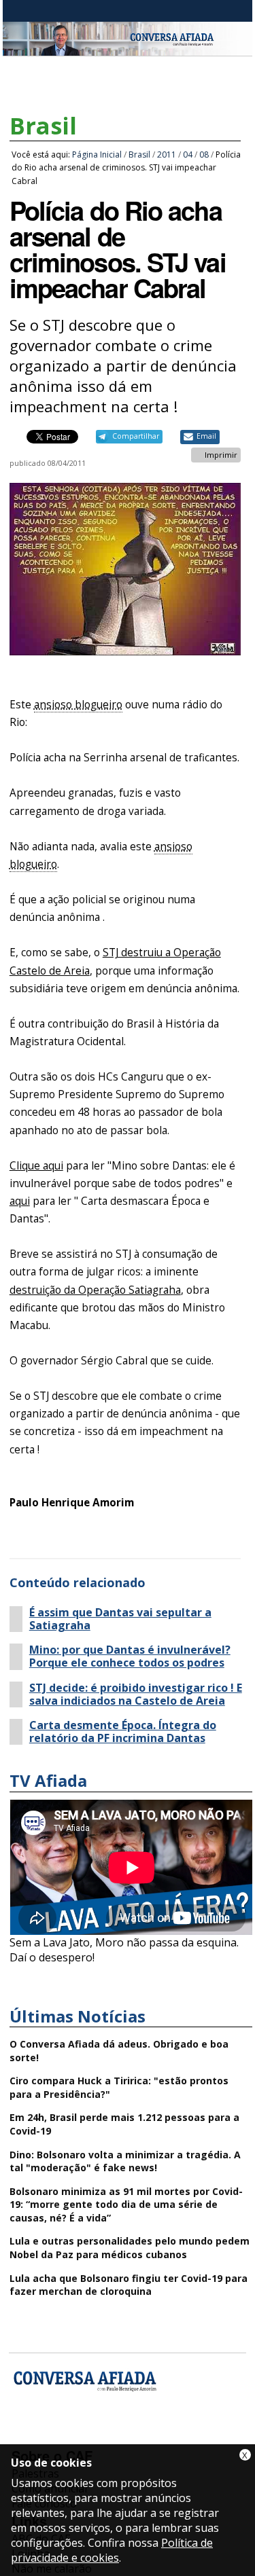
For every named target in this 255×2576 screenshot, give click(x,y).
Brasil (43, 126)
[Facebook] (24, 2436)
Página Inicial (97, 155)
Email (206, 436)
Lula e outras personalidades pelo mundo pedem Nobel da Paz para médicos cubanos (130, 2248)
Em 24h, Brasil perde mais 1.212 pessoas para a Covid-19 (124, 2124)
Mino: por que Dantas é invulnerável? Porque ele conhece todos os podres (130, 1656)
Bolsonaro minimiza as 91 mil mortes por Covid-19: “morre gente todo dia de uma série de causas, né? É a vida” (126, 2205)
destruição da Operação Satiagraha (95, 1290)
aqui (20, 1201)
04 (188, 155)
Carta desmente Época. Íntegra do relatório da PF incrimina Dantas (123, 1732)
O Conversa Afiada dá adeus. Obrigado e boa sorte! (119, 2051)
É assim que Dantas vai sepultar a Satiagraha (120, 1619)
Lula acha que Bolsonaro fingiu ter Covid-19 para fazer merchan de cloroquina (129, 2285)
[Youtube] (60, 2436)
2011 (167, 155)
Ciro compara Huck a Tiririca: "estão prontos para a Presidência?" (119, 2087)
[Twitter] (96, 2436)
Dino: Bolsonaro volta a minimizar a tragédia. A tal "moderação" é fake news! (125, 2161)
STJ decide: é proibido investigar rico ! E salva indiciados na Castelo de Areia (136, 1694)
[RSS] (132, 2436)
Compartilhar (136, 436)
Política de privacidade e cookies (112, 2550)
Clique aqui (36, 1166)
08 (204, 155)
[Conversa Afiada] (128, 48)
